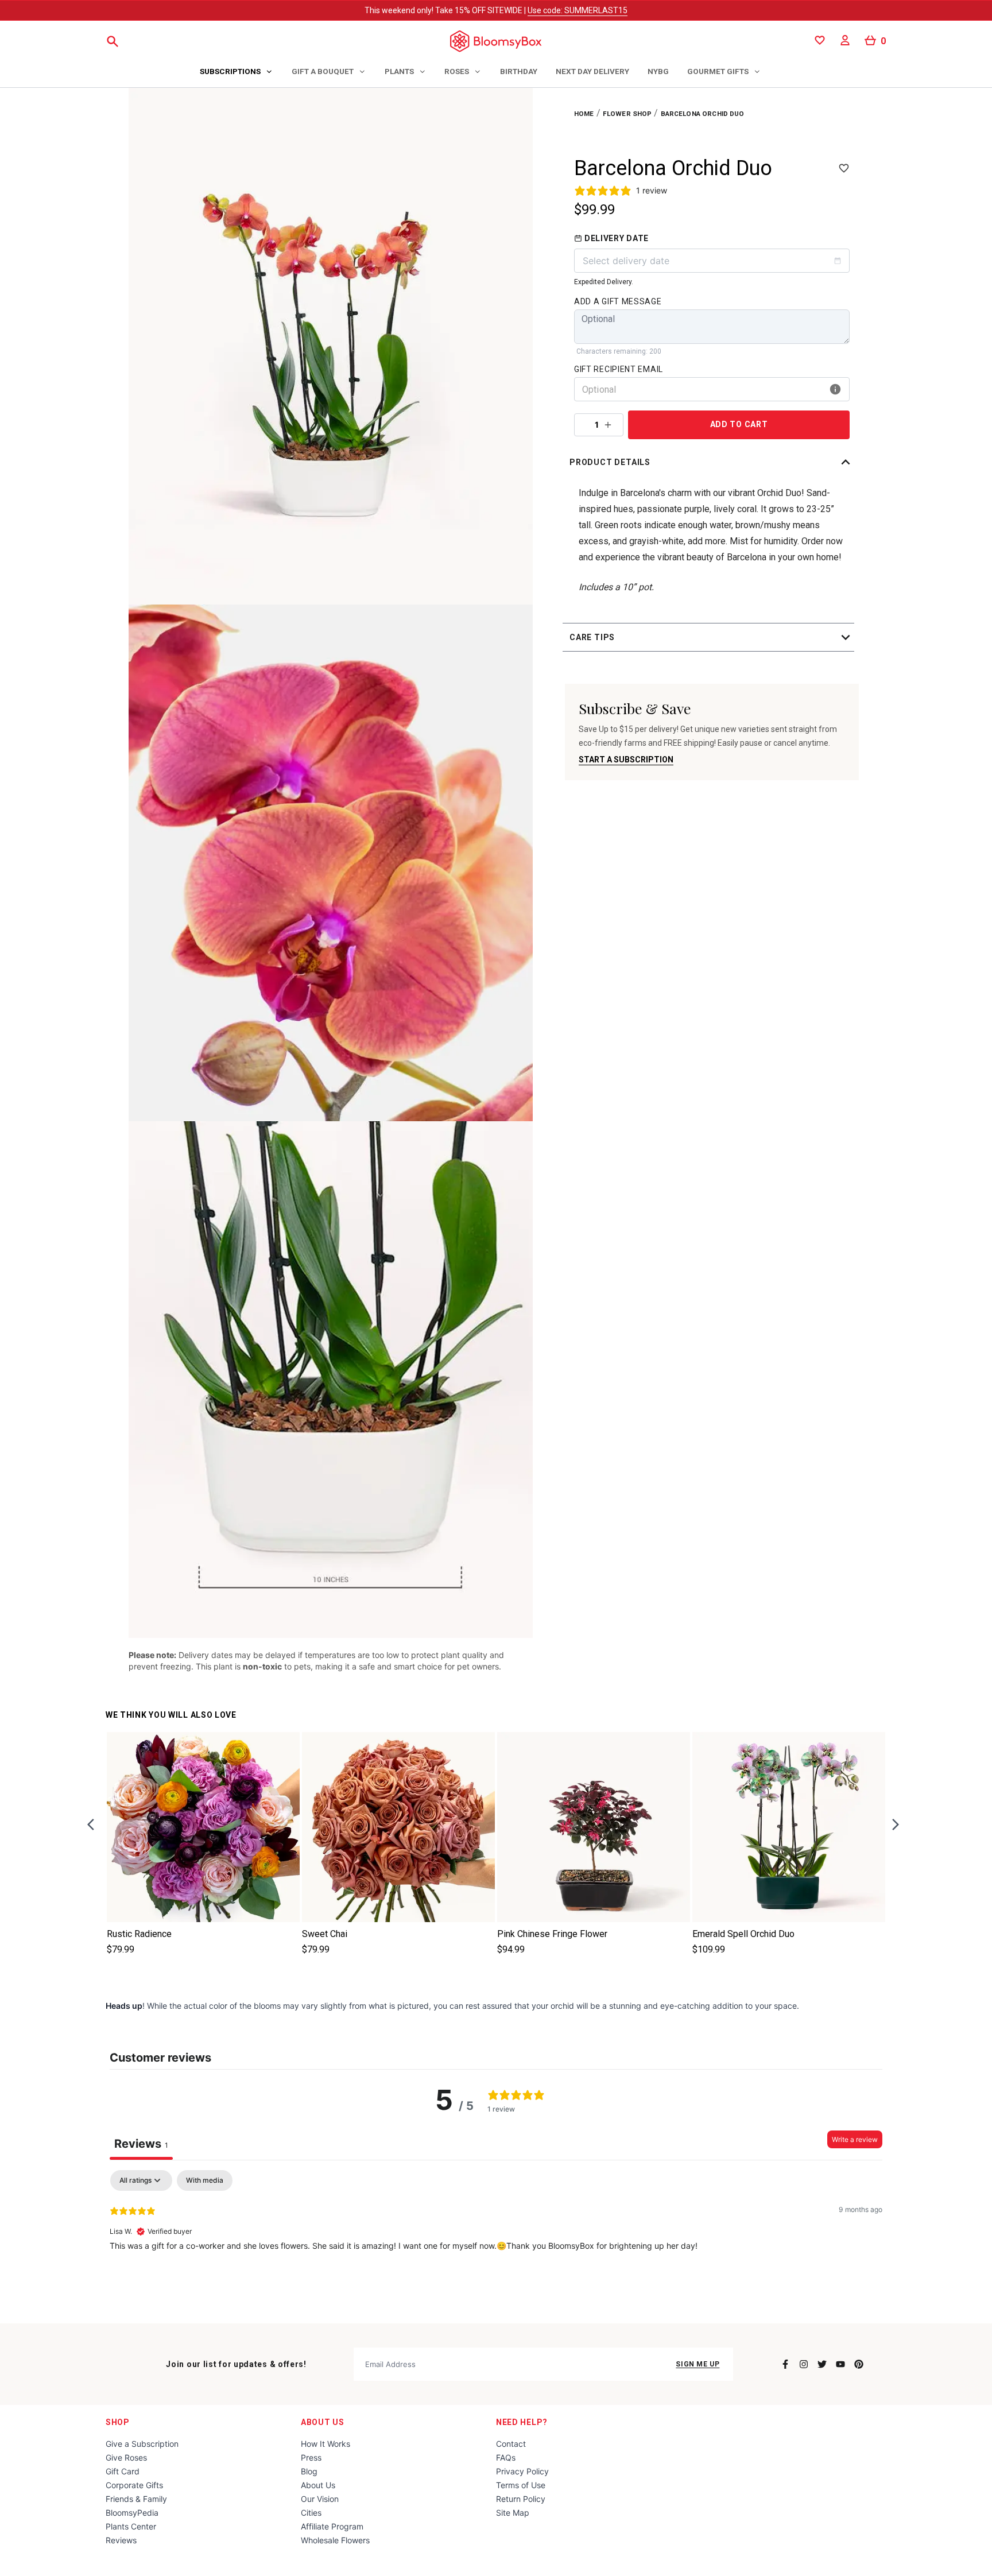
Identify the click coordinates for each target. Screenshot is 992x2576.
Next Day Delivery (592, 71)
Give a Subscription (142, 2444)
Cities (311, 2513)
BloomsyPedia (132, 2513)
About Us (323, 2422)
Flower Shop (627, 114)
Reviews (121, 2540)
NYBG (658, 71)
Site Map (513, 2513)
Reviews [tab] (141, 2144)
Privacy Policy (522, 2471)
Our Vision (320, 2499)
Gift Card (123, 2471)
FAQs (506, 2457)
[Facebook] (785, 2364)
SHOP (118, 2422)
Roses (457, 71)
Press (311, 2457)
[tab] (237, 72)
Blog (309, 2471)
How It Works (325, 2444)
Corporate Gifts (134, 2485)
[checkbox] (205, 2180)
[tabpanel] (496, 2244)
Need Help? (522, 2422)
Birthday (519, 71)
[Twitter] (822, 2364)
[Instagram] (804, 2364)
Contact (511, 2444)
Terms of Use (521, 2485)
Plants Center (131, 2526)
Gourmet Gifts (718, 71)
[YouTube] (840, 2364)
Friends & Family (136, 2499)
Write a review (855, 2139)
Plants (399, 71)
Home (584, 114)
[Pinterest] (859, 2364)
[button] (712, 462)
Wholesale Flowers (335, 2540)
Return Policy (521, 2499)
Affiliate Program (332, 2526)
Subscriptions (230, 71)
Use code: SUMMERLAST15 (578, 10)
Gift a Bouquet (323, 71)
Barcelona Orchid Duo (703, 114)
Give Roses (126, 2457)
